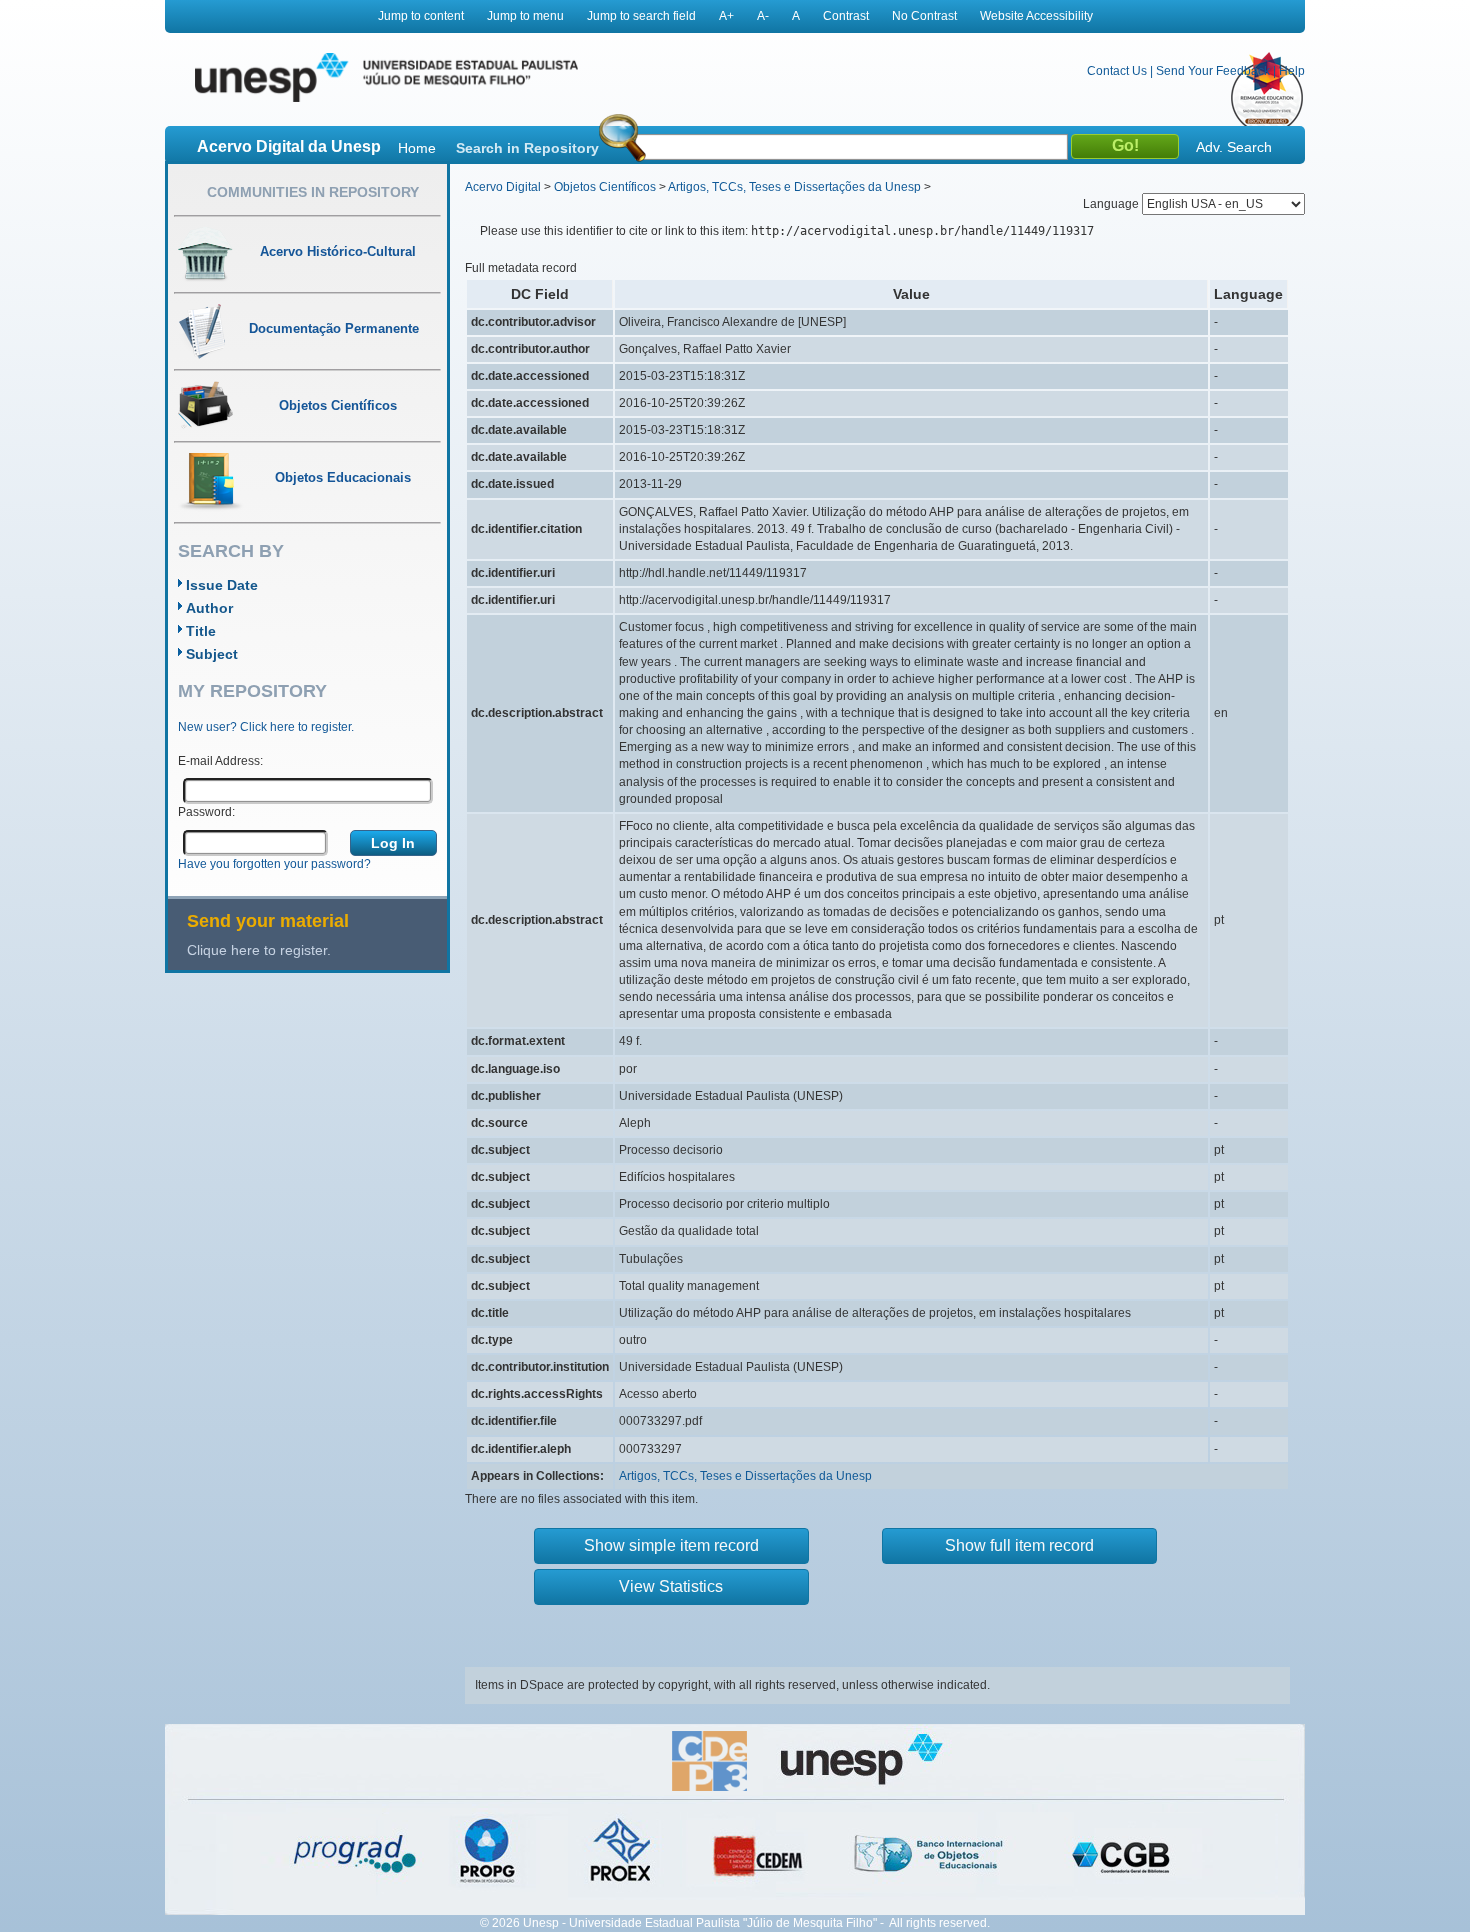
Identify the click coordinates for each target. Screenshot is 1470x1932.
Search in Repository (527, 148)
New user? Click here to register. (266, 727)
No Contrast (924, 16)
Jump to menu (525, 16)
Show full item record (1019, 1545)
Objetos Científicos (605, 187)
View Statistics (671, 1586)
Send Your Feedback (1213, 71)
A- (763, 16)
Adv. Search (1234, 147)
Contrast (846, 16)
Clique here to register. (259, 950)
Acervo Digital (503, 187)
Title (201, 631)
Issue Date (222, 585)
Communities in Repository (313, 192)
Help (1292, 71)
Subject (212, 654)
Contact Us (1117, 71)
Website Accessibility (1036, 16)
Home (417, 148)
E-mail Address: (220, 761)
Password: (206, 812)
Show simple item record (671, 1545)
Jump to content (421, 16)
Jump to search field (641, 16)
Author (209, 608)
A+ (726, 16)
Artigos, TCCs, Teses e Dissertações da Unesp (794, 187)
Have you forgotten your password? (274, 864)
